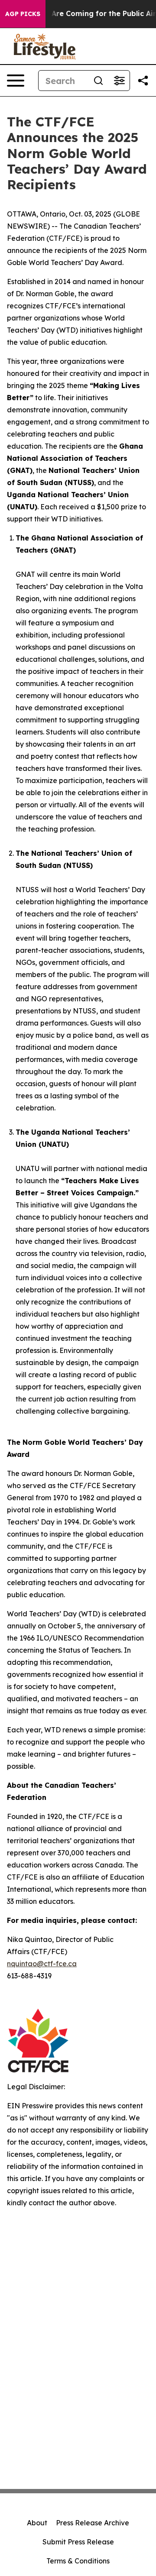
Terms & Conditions (78, 2561)
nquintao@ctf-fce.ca (42, 1964)
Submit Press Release (78, 2542)
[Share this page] (143, 81)
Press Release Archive (93, 2523)
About (37, 2523)
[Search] (98, 81)
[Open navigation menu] (16, 81)
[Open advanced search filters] (119, 81)
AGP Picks (23, 14)
